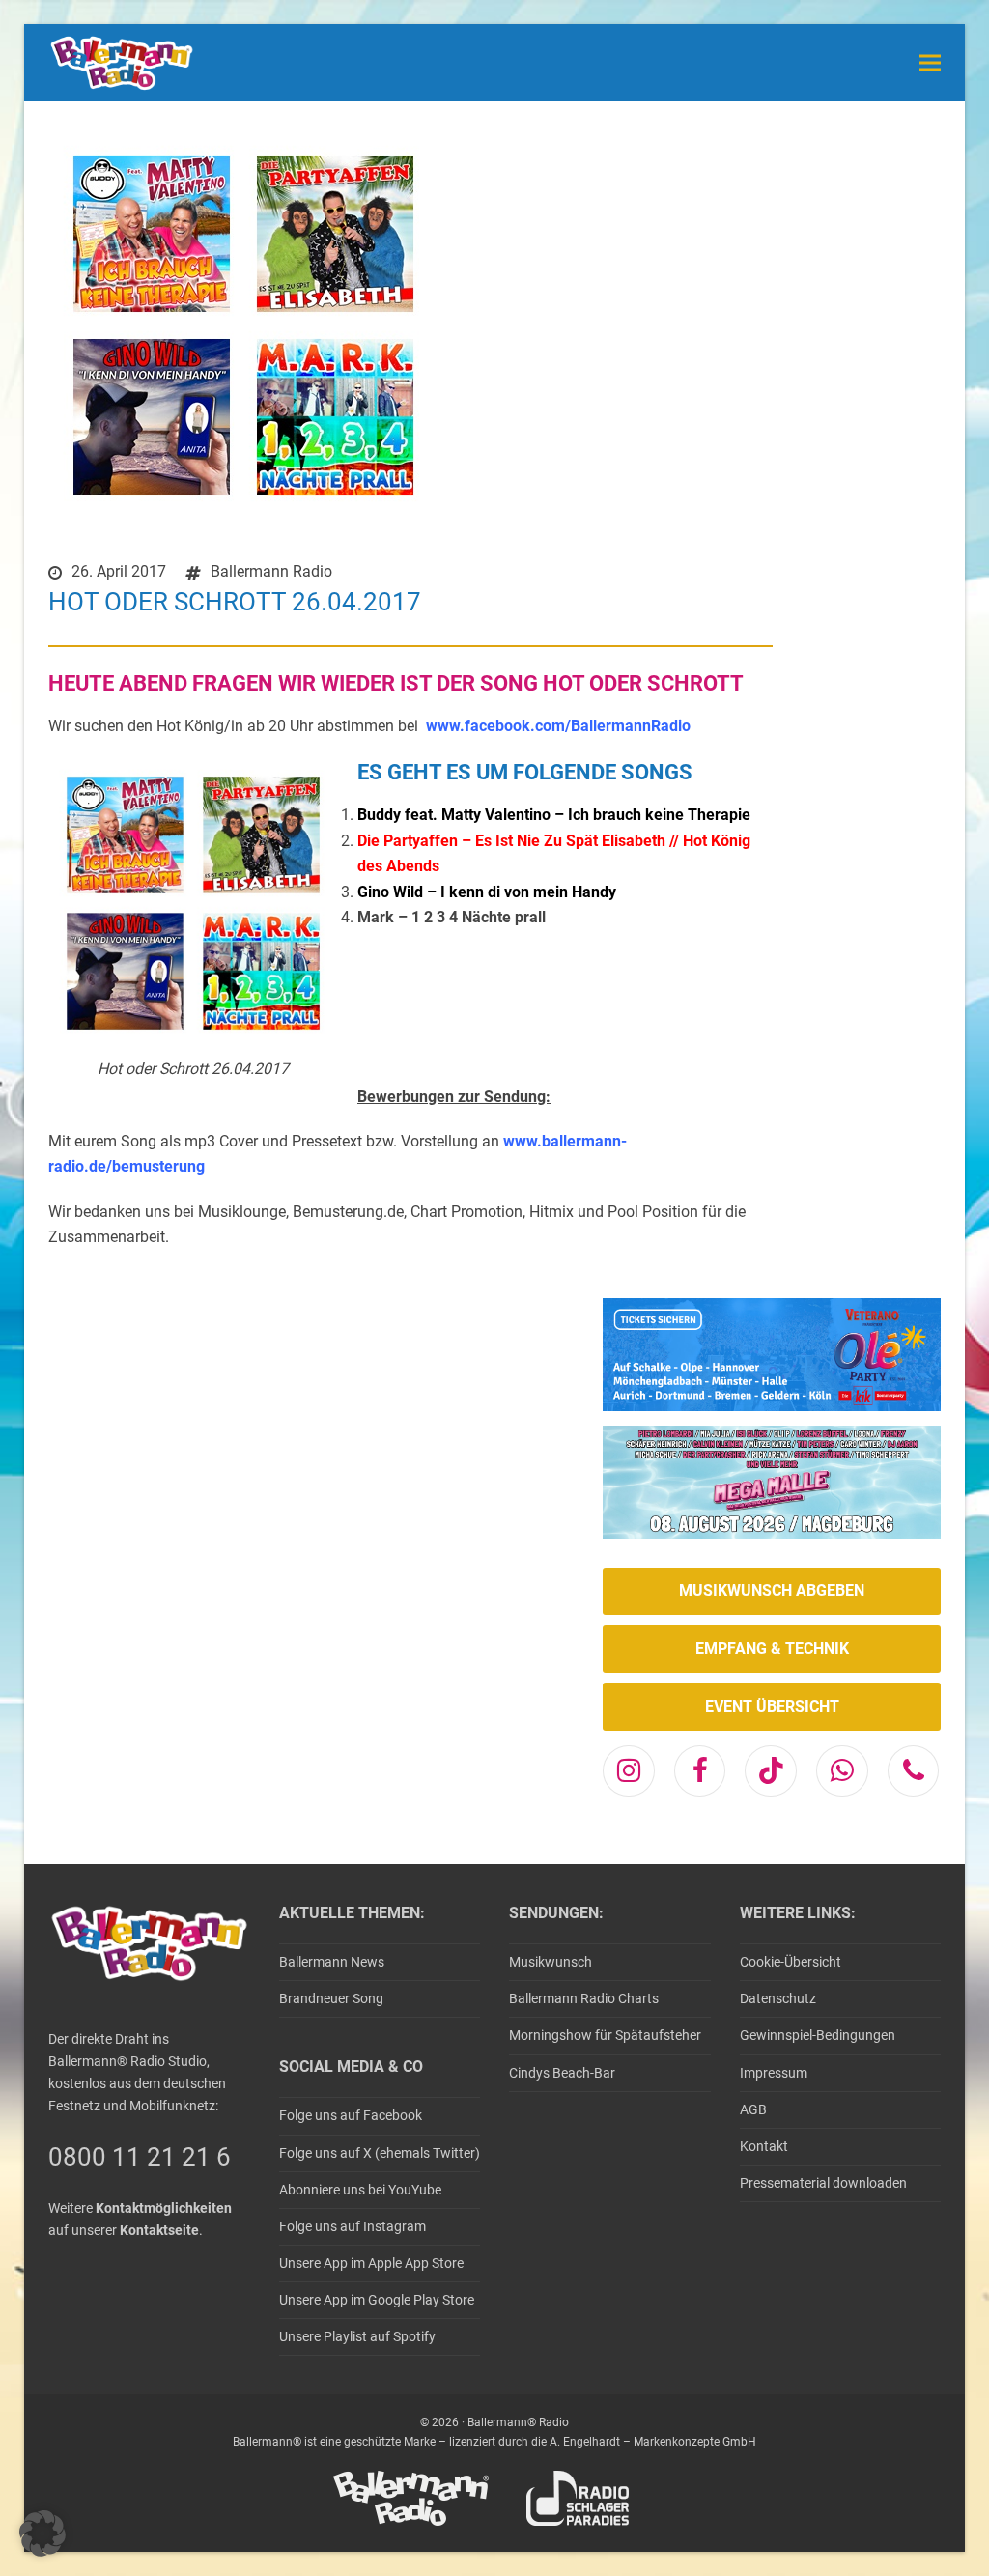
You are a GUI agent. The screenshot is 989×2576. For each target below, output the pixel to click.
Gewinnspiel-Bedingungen (818, 2035)
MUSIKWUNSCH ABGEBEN (772, 1590)
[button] (930, 62)
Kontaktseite (159, 2230)
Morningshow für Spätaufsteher (605, 2035)
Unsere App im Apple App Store (371, 2263)
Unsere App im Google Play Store (377, 2300)
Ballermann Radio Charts (584, 1998)
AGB (753, 2109)
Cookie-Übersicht (791, 1962)
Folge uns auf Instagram (353, 2226)
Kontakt (764, 2146)
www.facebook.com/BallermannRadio (558, 726)
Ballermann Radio (271, 571)
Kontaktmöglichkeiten (164, 2208)
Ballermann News (332, 1962)
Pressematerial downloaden (823, 2183)
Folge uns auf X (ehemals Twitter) (380, 2153)
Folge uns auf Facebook (351, 2115)
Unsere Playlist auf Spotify (357, 2336)
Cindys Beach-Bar (562, 2073)
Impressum (774, 2073)
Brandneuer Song (331, 1998)
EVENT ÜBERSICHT (772, 1706)
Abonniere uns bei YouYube (360, 2190)
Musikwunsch (551, 1962)
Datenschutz (778, 1998)
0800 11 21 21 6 (140, 2157)
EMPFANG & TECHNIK (772, 1648)
